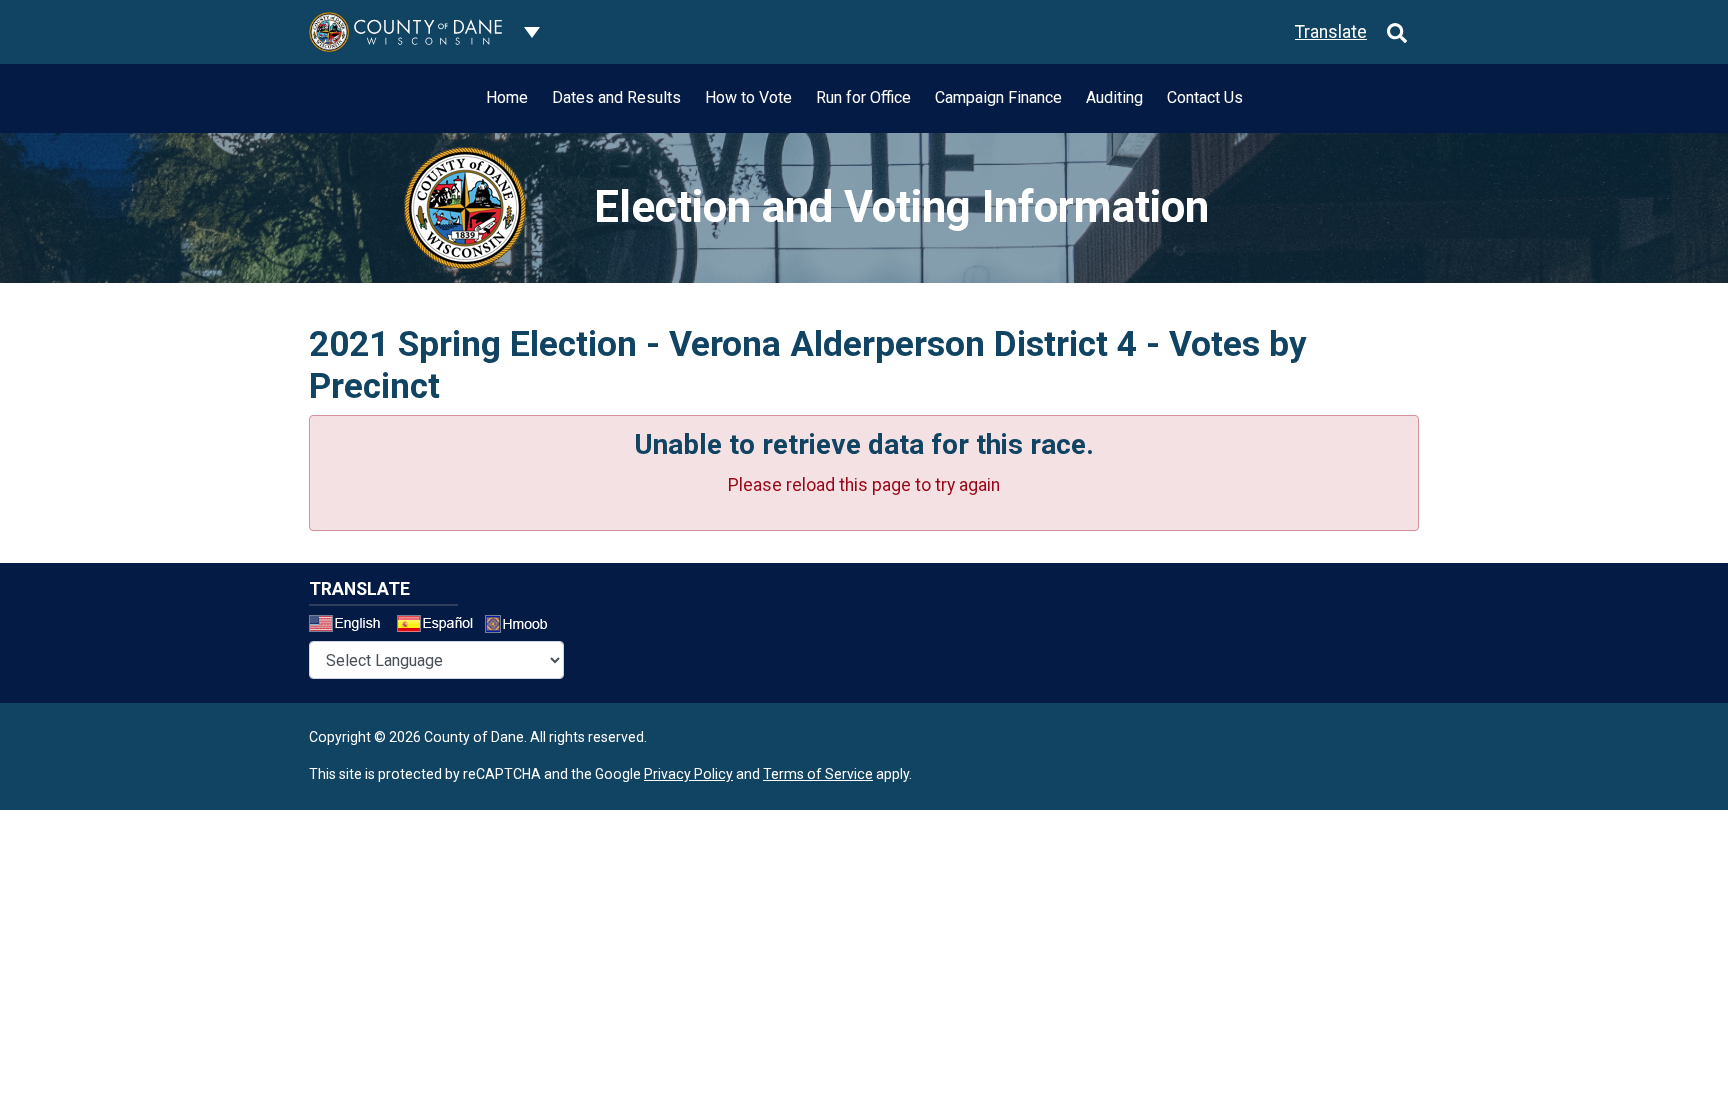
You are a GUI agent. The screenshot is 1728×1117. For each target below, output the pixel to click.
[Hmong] (523, 626)
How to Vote (748, 97)
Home (507, 97)
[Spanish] (439, 626)
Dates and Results (616, 97)
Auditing (1114, 97)
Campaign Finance (998, 97)
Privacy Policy (688, 774)
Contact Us (1205, 97)
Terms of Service (818, 774)
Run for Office (863, 97)
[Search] (1397, 32)
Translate (1331, 32)
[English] (351, 626)
